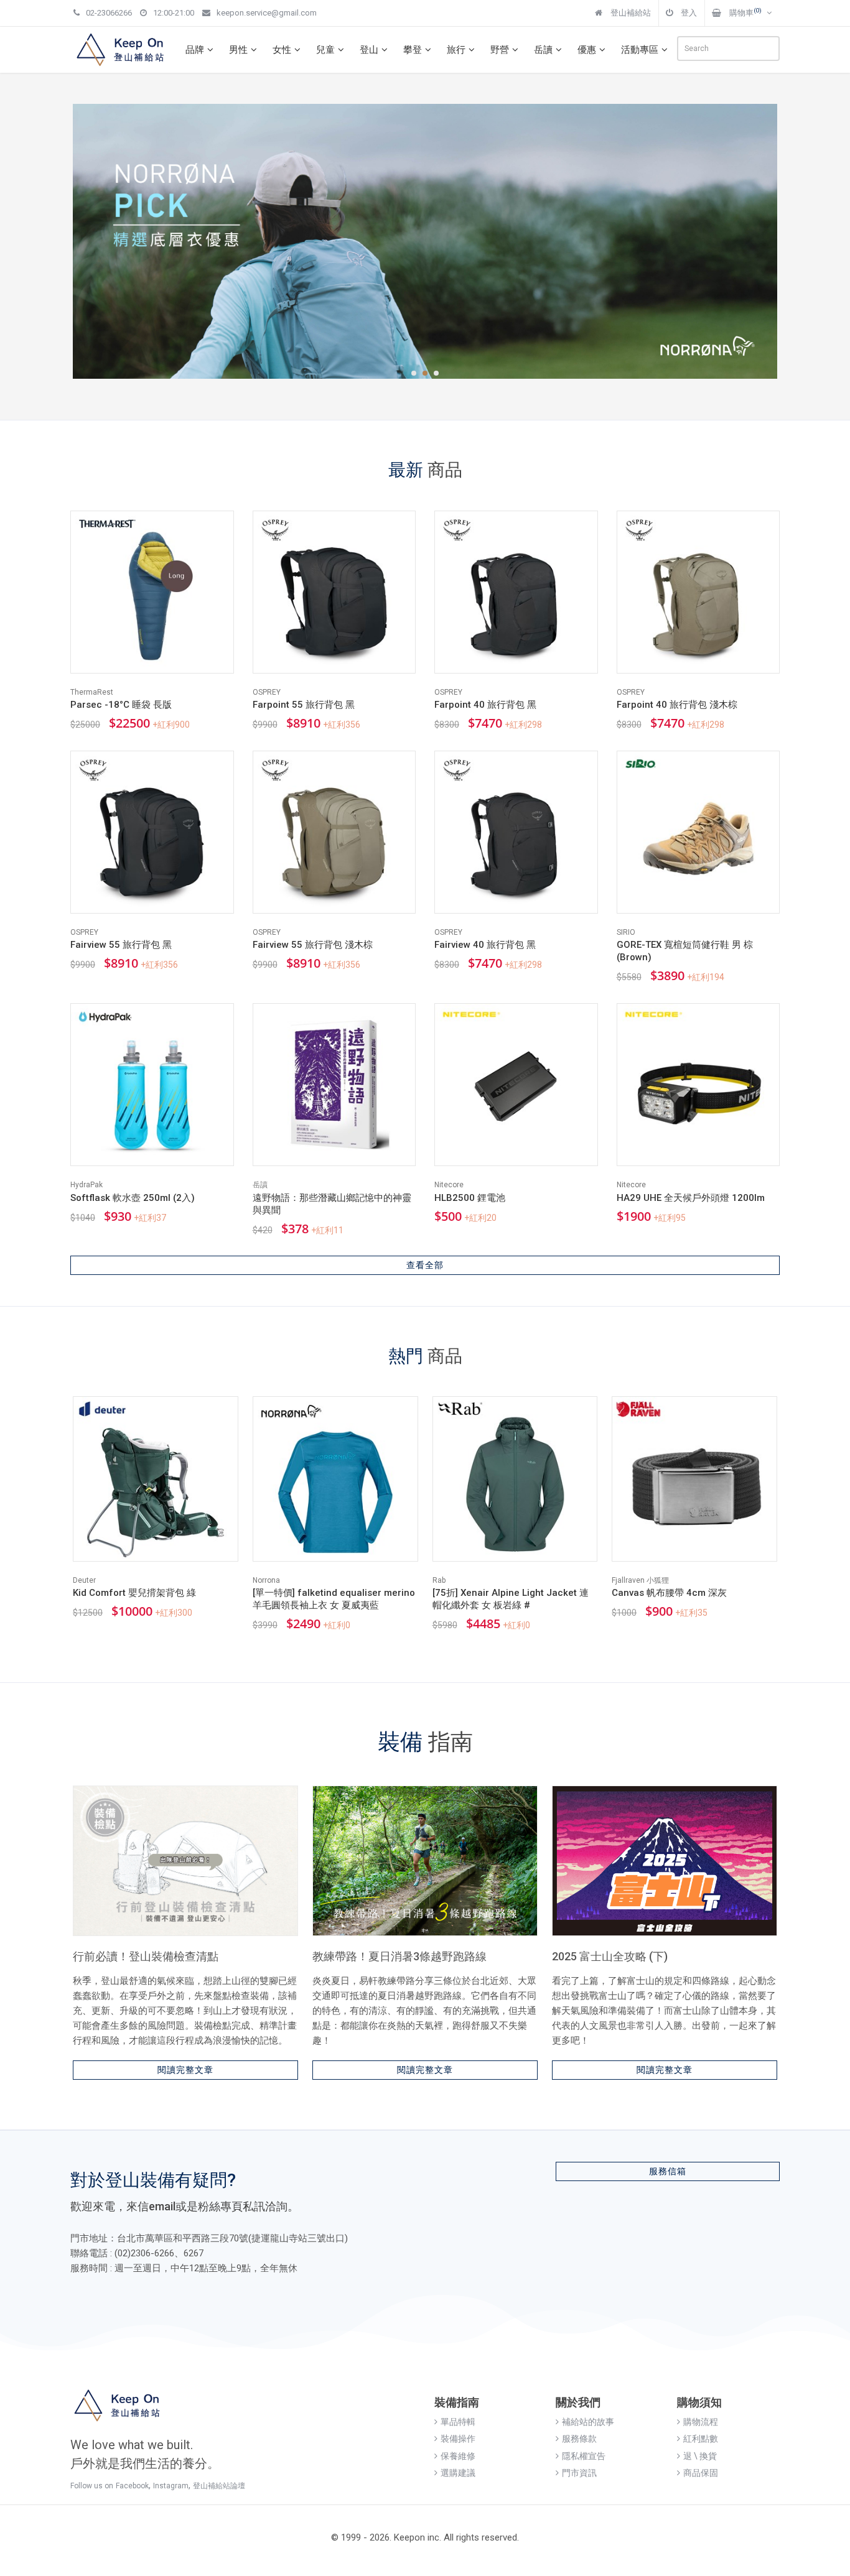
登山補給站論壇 (219, 2486)
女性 (282, 50)
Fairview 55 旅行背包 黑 (121, 945)
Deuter (84, 1580)
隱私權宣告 (584, 2456)
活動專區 (640, 50)
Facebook (132, 2486)
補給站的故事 (588, 2422)
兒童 (325, 50)
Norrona (266, 1580)
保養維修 (458, 2456)
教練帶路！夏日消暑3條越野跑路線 (399, 1956)
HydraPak (86, 1185)
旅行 (456, 50)
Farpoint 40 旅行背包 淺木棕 (677, 705)
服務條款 (579, 2439)
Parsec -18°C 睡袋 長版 (121, 705)
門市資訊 (579, 2473)
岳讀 (543, 50)
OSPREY (267, 692)
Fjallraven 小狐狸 (640, 1580)
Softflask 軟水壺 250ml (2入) (133, 1198)
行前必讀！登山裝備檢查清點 (146, 1956)
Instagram (171, 2486)
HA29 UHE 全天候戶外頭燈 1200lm (691, 1198)
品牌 (195, 50)
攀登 (413, 50)
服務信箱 (668, 2171)
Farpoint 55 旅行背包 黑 (304, 705)
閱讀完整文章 (185, 2070)
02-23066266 (109, 13)
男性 (238, 50)
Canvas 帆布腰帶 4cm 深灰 (669, 1593)
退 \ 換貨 (700, 2456)
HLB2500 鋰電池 (470, 1198)
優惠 (587, 50)
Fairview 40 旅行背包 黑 (485, 945)
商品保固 (701, 2473)
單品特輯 (458, 2422)
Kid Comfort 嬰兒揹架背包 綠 (134, 1593)
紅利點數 (701, 2439)
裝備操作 (458, 2439)
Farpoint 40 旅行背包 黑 (485, 705)
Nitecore (449, 1185)
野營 (500, 50)
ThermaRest (92, 692)
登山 (369, 50)
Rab (439, 1580)
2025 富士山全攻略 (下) (610, 1956)
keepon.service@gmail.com (267, 13)
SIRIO (626, 932)
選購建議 (458, 2473)
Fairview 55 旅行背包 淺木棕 (313, 945)
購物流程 (701, 2422)
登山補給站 (630, 13)
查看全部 (425, 1265)
